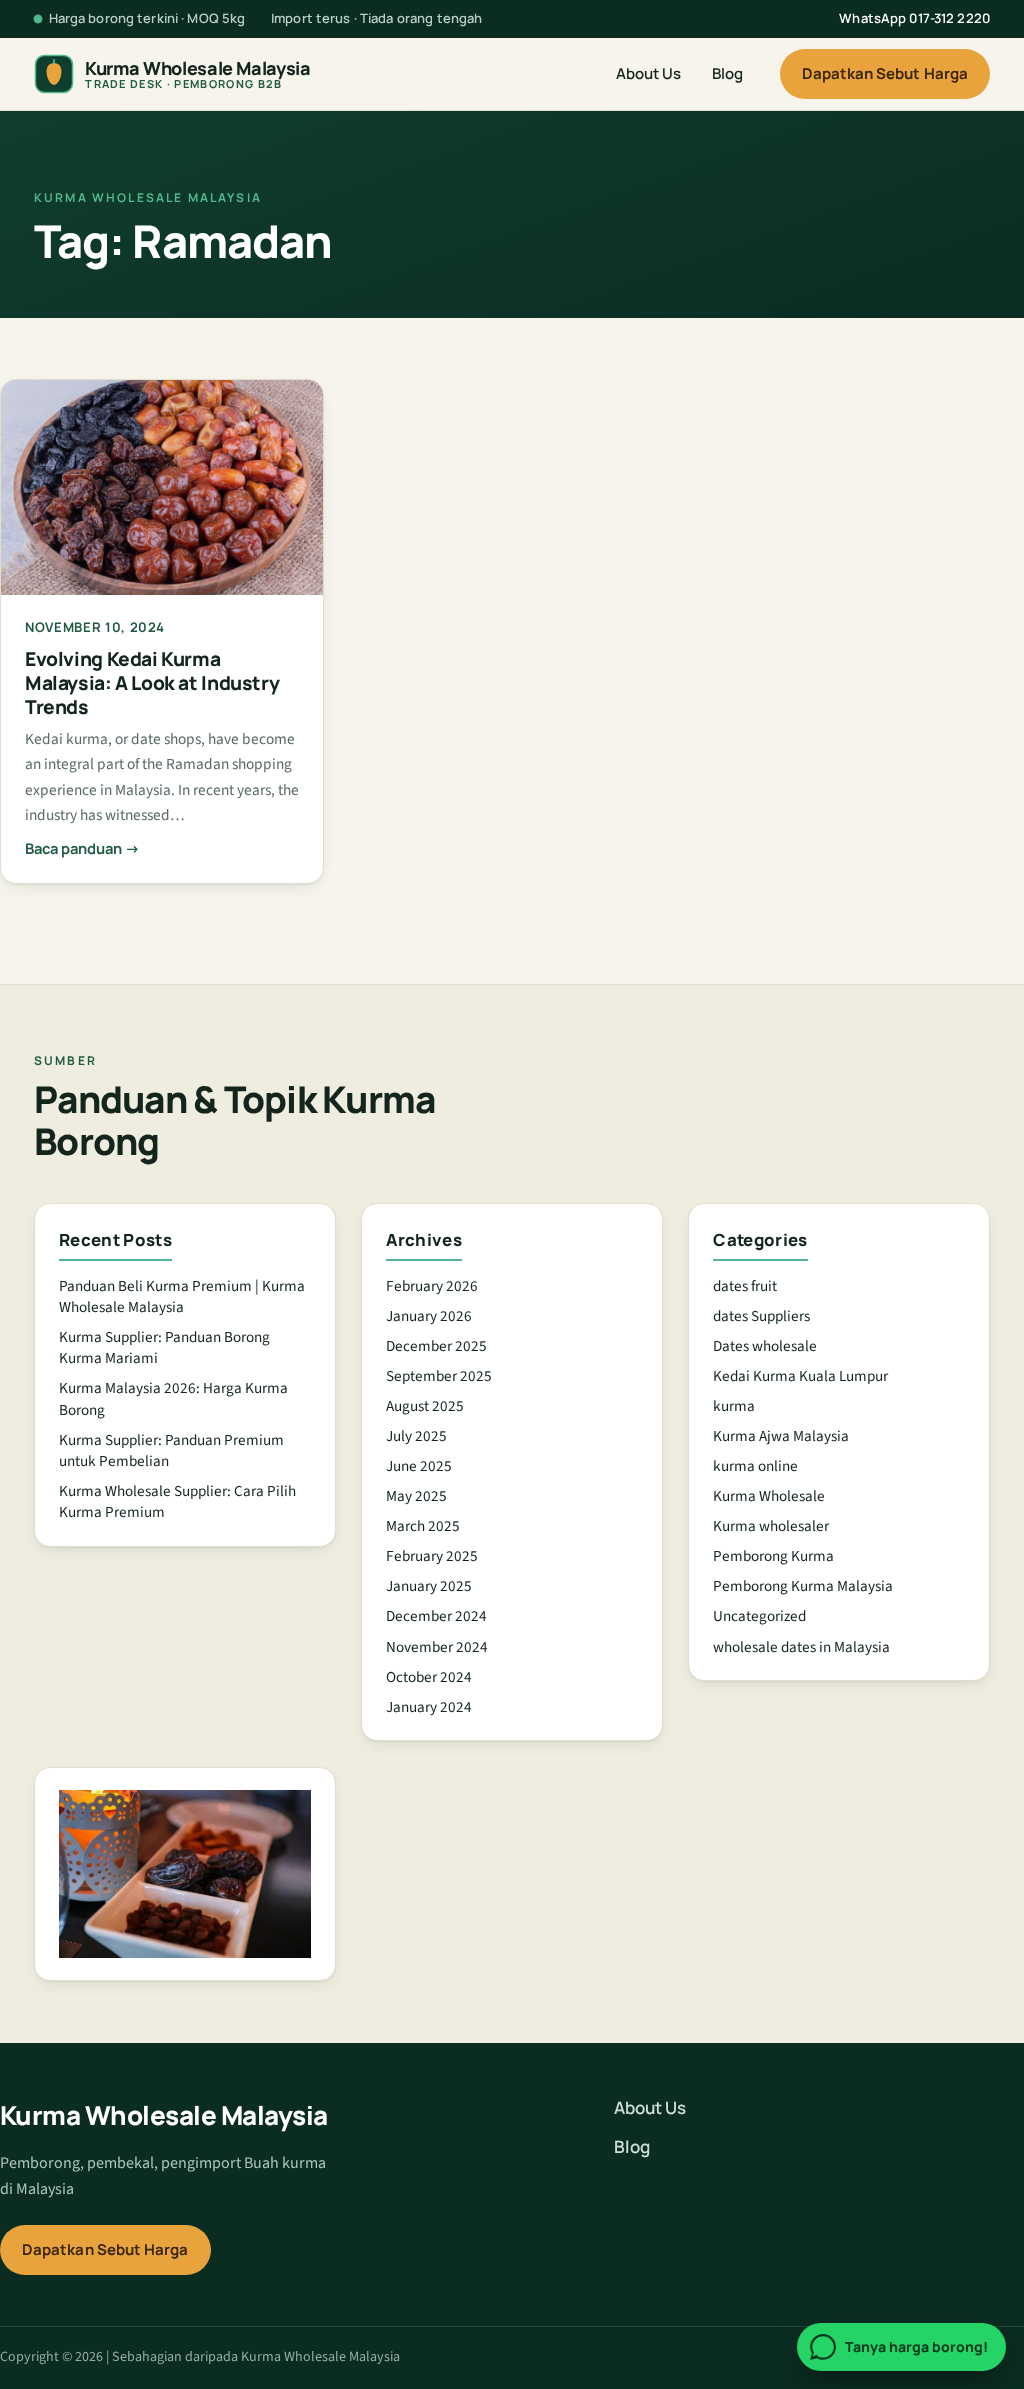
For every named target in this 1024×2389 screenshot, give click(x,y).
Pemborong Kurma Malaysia (803, 1586)
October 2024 (429, 1677)
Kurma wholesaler (771, 1526)
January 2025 (429, 1586)
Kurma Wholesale (769, 1496)
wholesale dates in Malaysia (801, 1647)
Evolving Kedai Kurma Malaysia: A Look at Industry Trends (152, 683)
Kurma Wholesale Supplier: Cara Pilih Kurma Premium (177, 1501)
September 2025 (439, 1376)
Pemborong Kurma (773, 1556)
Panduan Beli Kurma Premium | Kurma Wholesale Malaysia (182, 1296)
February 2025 (432, 1556)
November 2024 (437, 1647)
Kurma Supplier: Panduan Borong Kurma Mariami (164, 1347)
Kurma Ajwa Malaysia (781, 1436)
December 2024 (436, 1616)
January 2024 (429, 1707)
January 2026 (429, 1316)
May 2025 (416, 1496)
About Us (648, 73)
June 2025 (419, 1466)
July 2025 (416, 1436)
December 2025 (436, 1346)
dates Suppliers (761, 1316)
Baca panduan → (82, 848)
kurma (734, 1406)
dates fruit (745, 1286)
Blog (727, 73)
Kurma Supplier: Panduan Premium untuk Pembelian (171, 1450)
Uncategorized (759, 1616)
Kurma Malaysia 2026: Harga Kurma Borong (173, 1398)
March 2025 (423, 1526)
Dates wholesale (765, 1346)
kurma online (755, 1466)
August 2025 (425, 1406)
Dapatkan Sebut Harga (885, 73)
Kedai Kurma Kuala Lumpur (800, 1376)
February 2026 (432, 1286)
